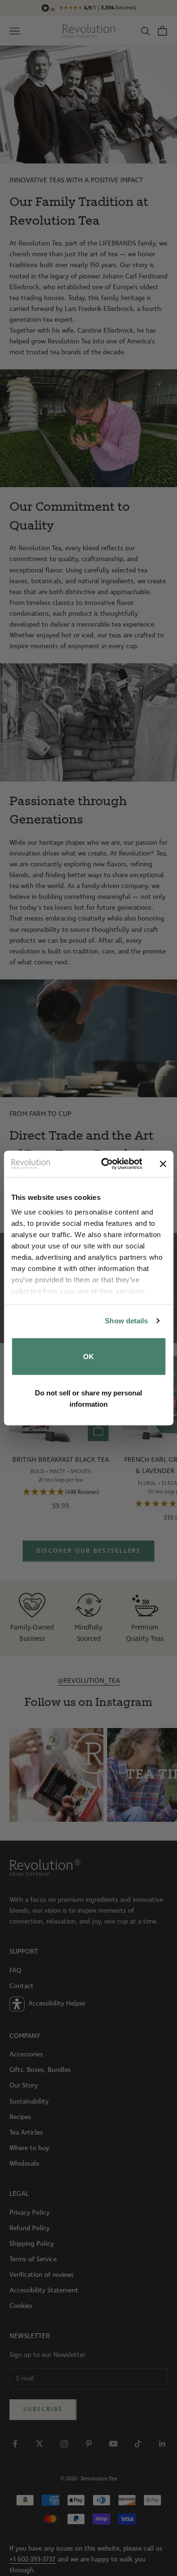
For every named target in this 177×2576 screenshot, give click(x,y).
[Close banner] (163, 1164)
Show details (126, 1321)
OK (88, 1356)
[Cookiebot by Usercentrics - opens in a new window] (105, 1164)
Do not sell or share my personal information (88, 1398)
